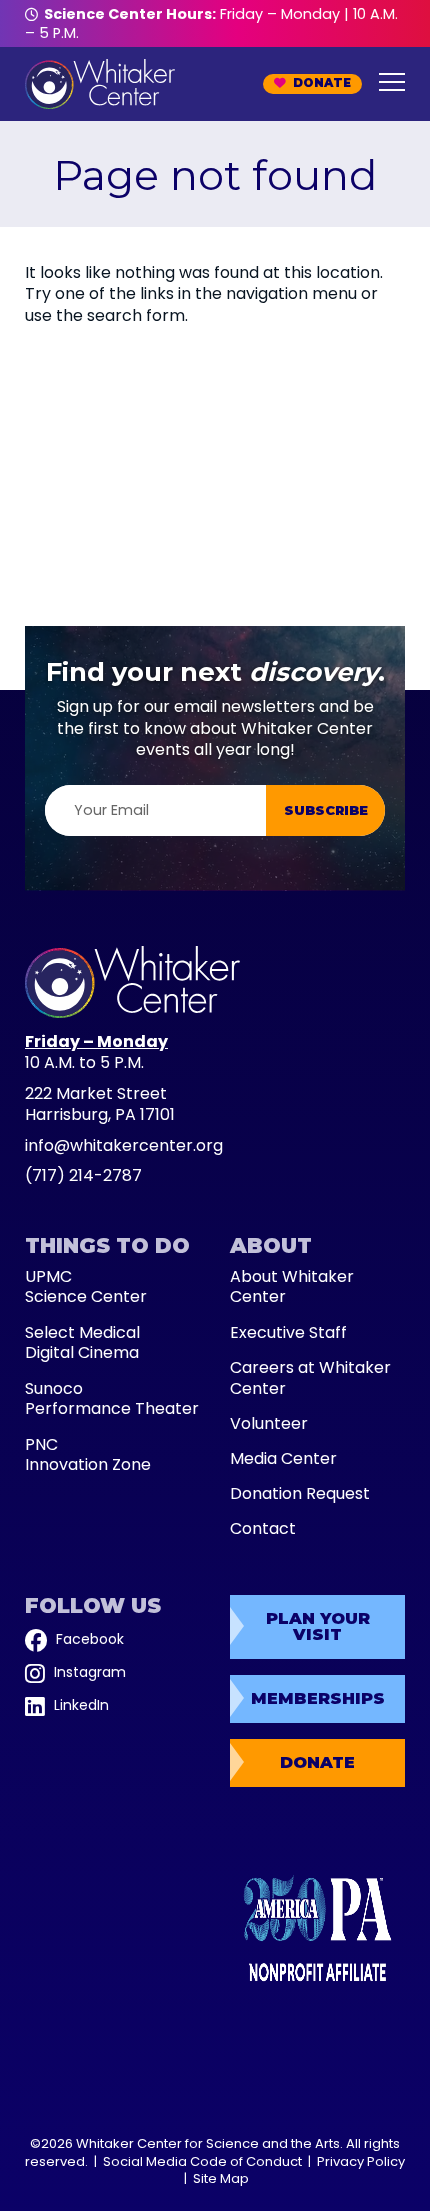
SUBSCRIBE (326, 810)
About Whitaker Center (292, 1288)
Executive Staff (288, 1333)
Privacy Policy (361, 2161)
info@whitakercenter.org (124, 1145)
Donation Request (300, 1494)
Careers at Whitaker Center (310, 1379)
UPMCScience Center (86, 1288)
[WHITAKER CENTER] (132, 1010)
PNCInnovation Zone (88, 1456)
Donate (320, 83)
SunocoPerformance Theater (112, 1400)
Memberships (318, 1698)
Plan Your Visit (318, 1626)
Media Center (283, 1459)
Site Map (221, 2178)
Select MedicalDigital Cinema (82, 1344)
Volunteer (269, 1424)
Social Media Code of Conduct (202, 2161)
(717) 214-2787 (83, 1175)
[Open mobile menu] (392, 82)
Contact (263, 1529)
